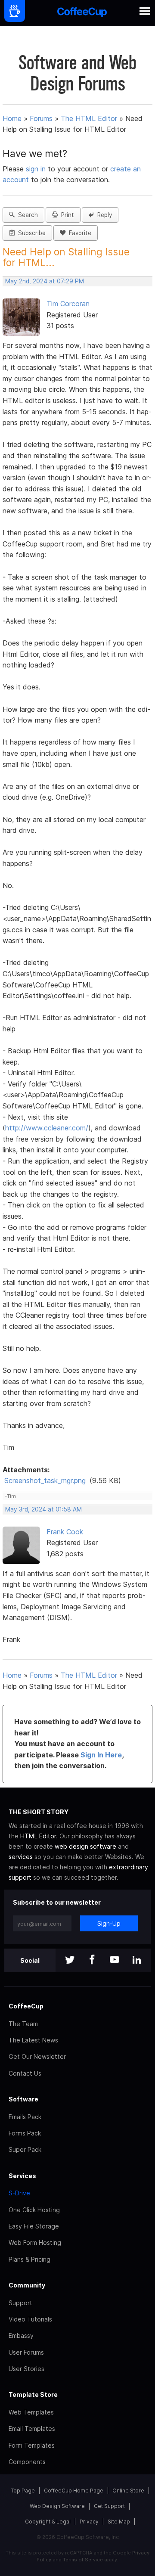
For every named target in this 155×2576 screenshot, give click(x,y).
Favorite (78, 233)
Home (12, 118)
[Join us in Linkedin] (137, 1960)
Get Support (109, 2506)
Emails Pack (25, 2117)
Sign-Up (109, 1923)
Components (27, 2462)
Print (66, 215)
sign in (37, 169)
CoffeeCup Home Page (74, 2491)
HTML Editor (38, 1836)
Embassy (21, 2335)
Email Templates (32, 2429)
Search (26, 215)
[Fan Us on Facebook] (92, 1960)
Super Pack (25, 2149)
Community (27, 2285)
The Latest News (33, 2040)
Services (22, 2176)
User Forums (26, 2352)
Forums (41, 118)
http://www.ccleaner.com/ (47, 1128)
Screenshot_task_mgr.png (45, 1480)
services (21, 1857)
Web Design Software (57, 2506)
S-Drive (19, 2193)
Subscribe (30, 233)
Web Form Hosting (35, 2242)
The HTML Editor (89, 118)
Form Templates (32, 2445)
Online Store (128, 2491)
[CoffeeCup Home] (82, 13)
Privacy (89, 2522)
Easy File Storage (34, 2226)
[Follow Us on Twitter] (70, 1960)
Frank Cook (65, 1532)
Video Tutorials (30, 2319)
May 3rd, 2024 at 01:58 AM (43, 1509)
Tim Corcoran (68, 304)
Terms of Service (83, 2560)
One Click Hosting (34, 2210)
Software (23, 2099)
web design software (85, 1846)
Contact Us (25, 2073)
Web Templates (31, 2412)
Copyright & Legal (48, 2522)
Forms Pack (25, 2133)
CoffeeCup (26, 2006)
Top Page (23, 2491)
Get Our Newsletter (37, 2056)
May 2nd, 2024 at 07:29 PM (45, 281)
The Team (23, 2024)
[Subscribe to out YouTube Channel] (115, 1960)
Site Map (119, 2522)
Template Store (33, 2394)
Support (20, 2303)
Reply (103, 215)
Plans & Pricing (29, 2259)
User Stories (26, 2369)
